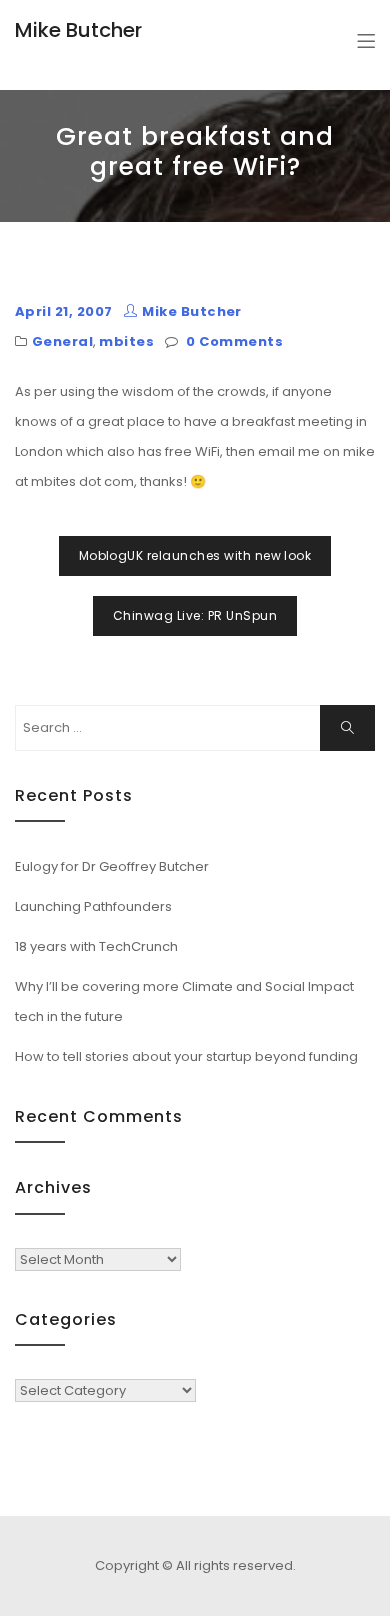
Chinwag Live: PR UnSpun (195, 615)
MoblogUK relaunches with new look (195, 555)
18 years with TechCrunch (96, 946)
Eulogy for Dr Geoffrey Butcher (112, 866)
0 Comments (234, 341)
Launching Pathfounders (93, 906)
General (62, 341)
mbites (126, 341)
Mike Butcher (78, 30)
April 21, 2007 (64, 311)
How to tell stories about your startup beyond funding (186, 1056)
